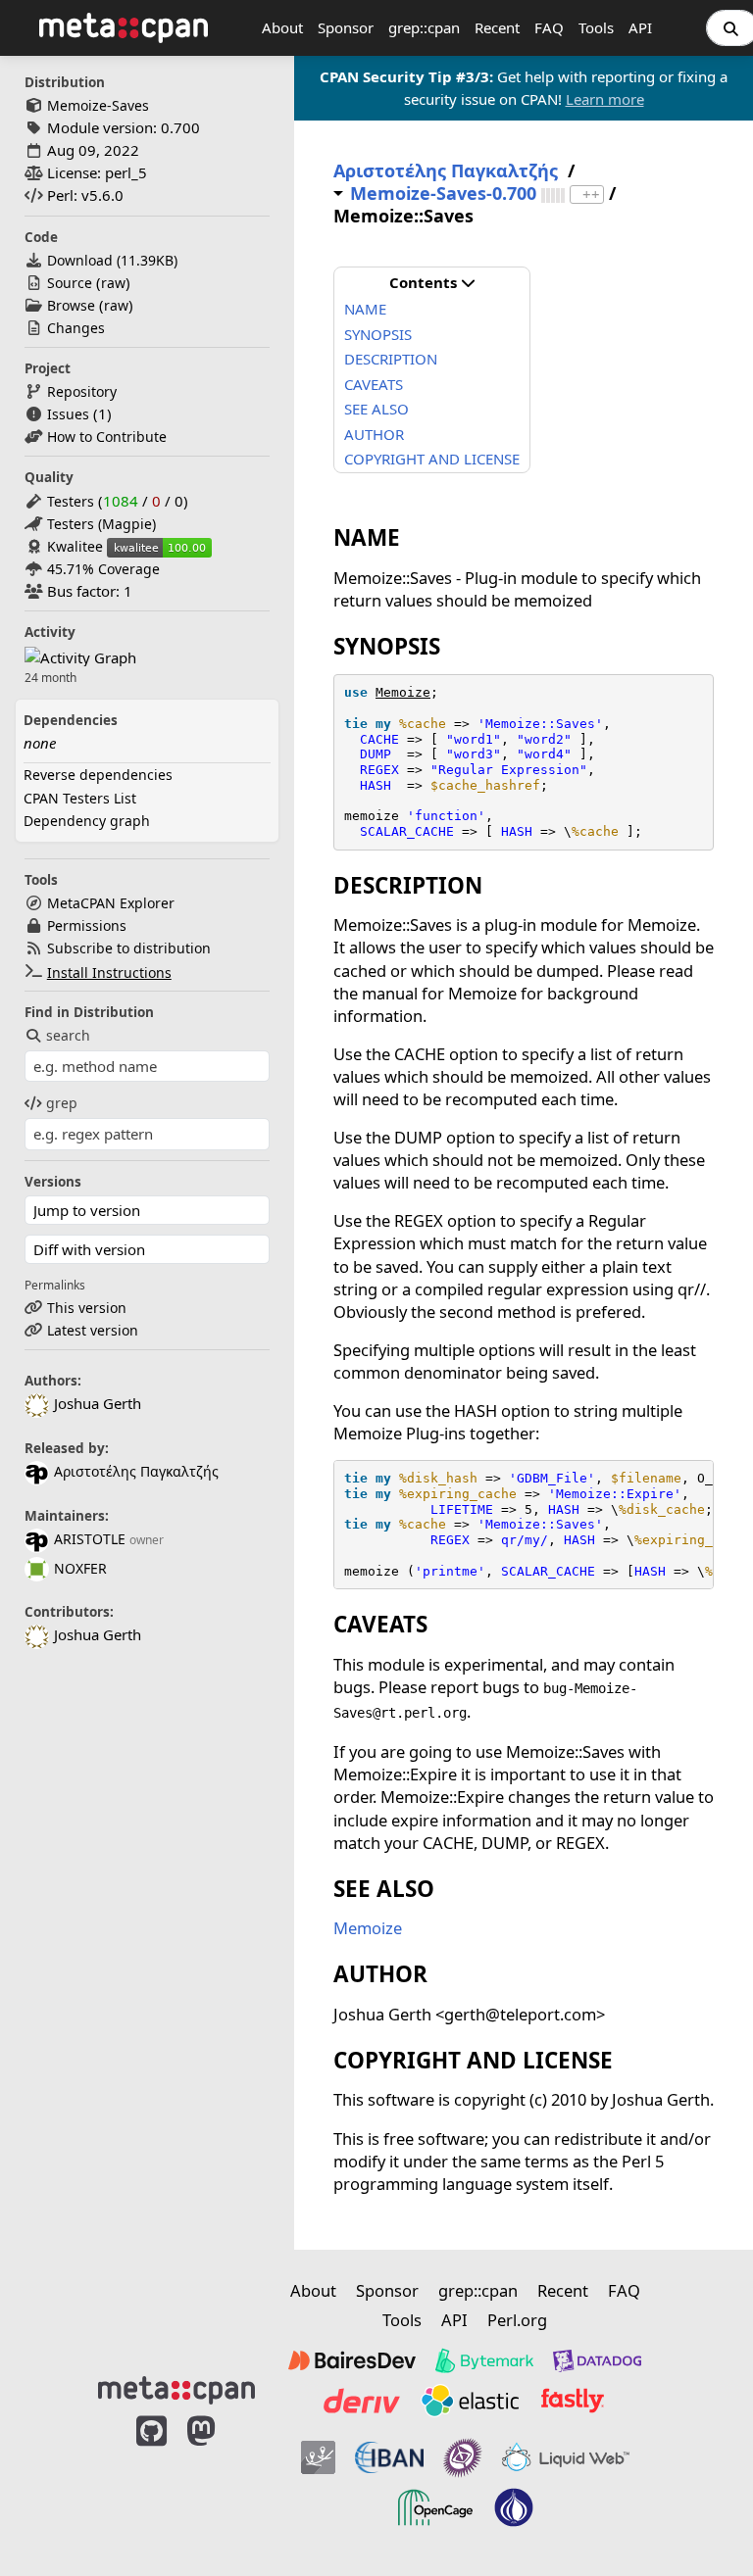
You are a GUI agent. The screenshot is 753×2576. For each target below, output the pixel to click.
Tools (596, 27)
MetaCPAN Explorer (111, 903)
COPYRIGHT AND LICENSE (432, 459)
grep (62, 1103)
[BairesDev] (352, 2360)
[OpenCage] (435, 2507)
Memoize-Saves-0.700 (443, 194)
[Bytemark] (484, 2360)
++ (591, 194)
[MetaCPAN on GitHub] (151, 2480)
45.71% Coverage (103, 569)
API (640, 27)
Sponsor (346, 27)
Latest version (93, 1330)
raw (113, 283)
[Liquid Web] (566, 2457)
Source (70, 283)
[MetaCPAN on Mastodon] (221, 2480)
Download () (112, 260)
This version (87, 1308)
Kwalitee (75, 546)
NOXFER (80, 1568)
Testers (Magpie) (101, 524)
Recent (497, 27)
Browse (71, 305)
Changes (76, 328)
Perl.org (517, 2320)
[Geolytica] (318, 2457)
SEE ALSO (376, 409)
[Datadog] (597, 2360)
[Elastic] (470, 2401)
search (68, 1035)
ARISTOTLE (90, 1539)
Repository (82, 391)
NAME (365, 309)
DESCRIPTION (391, 359)
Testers (71, 501)
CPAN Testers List (80, 798)
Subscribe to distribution (129, 948)
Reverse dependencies (98, 775)
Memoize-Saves (98, 105)
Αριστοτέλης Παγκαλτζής (136, 1471)
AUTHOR (374, 434)
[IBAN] (389, 2457)
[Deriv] (362, 2401)
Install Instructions (109, 972)
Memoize (403, 692)
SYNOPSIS (378, 334)
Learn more (605, 99)
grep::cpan (424, 27)
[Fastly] (573, 2401)
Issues (68, 414)
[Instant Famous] (463, 2457)
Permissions (87, 925)
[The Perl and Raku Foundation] (514, 2507)
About (282, 27)
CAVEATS (374, 384)
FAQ (549, 27)
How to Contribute (107, 437)
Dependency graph (87, 821)
